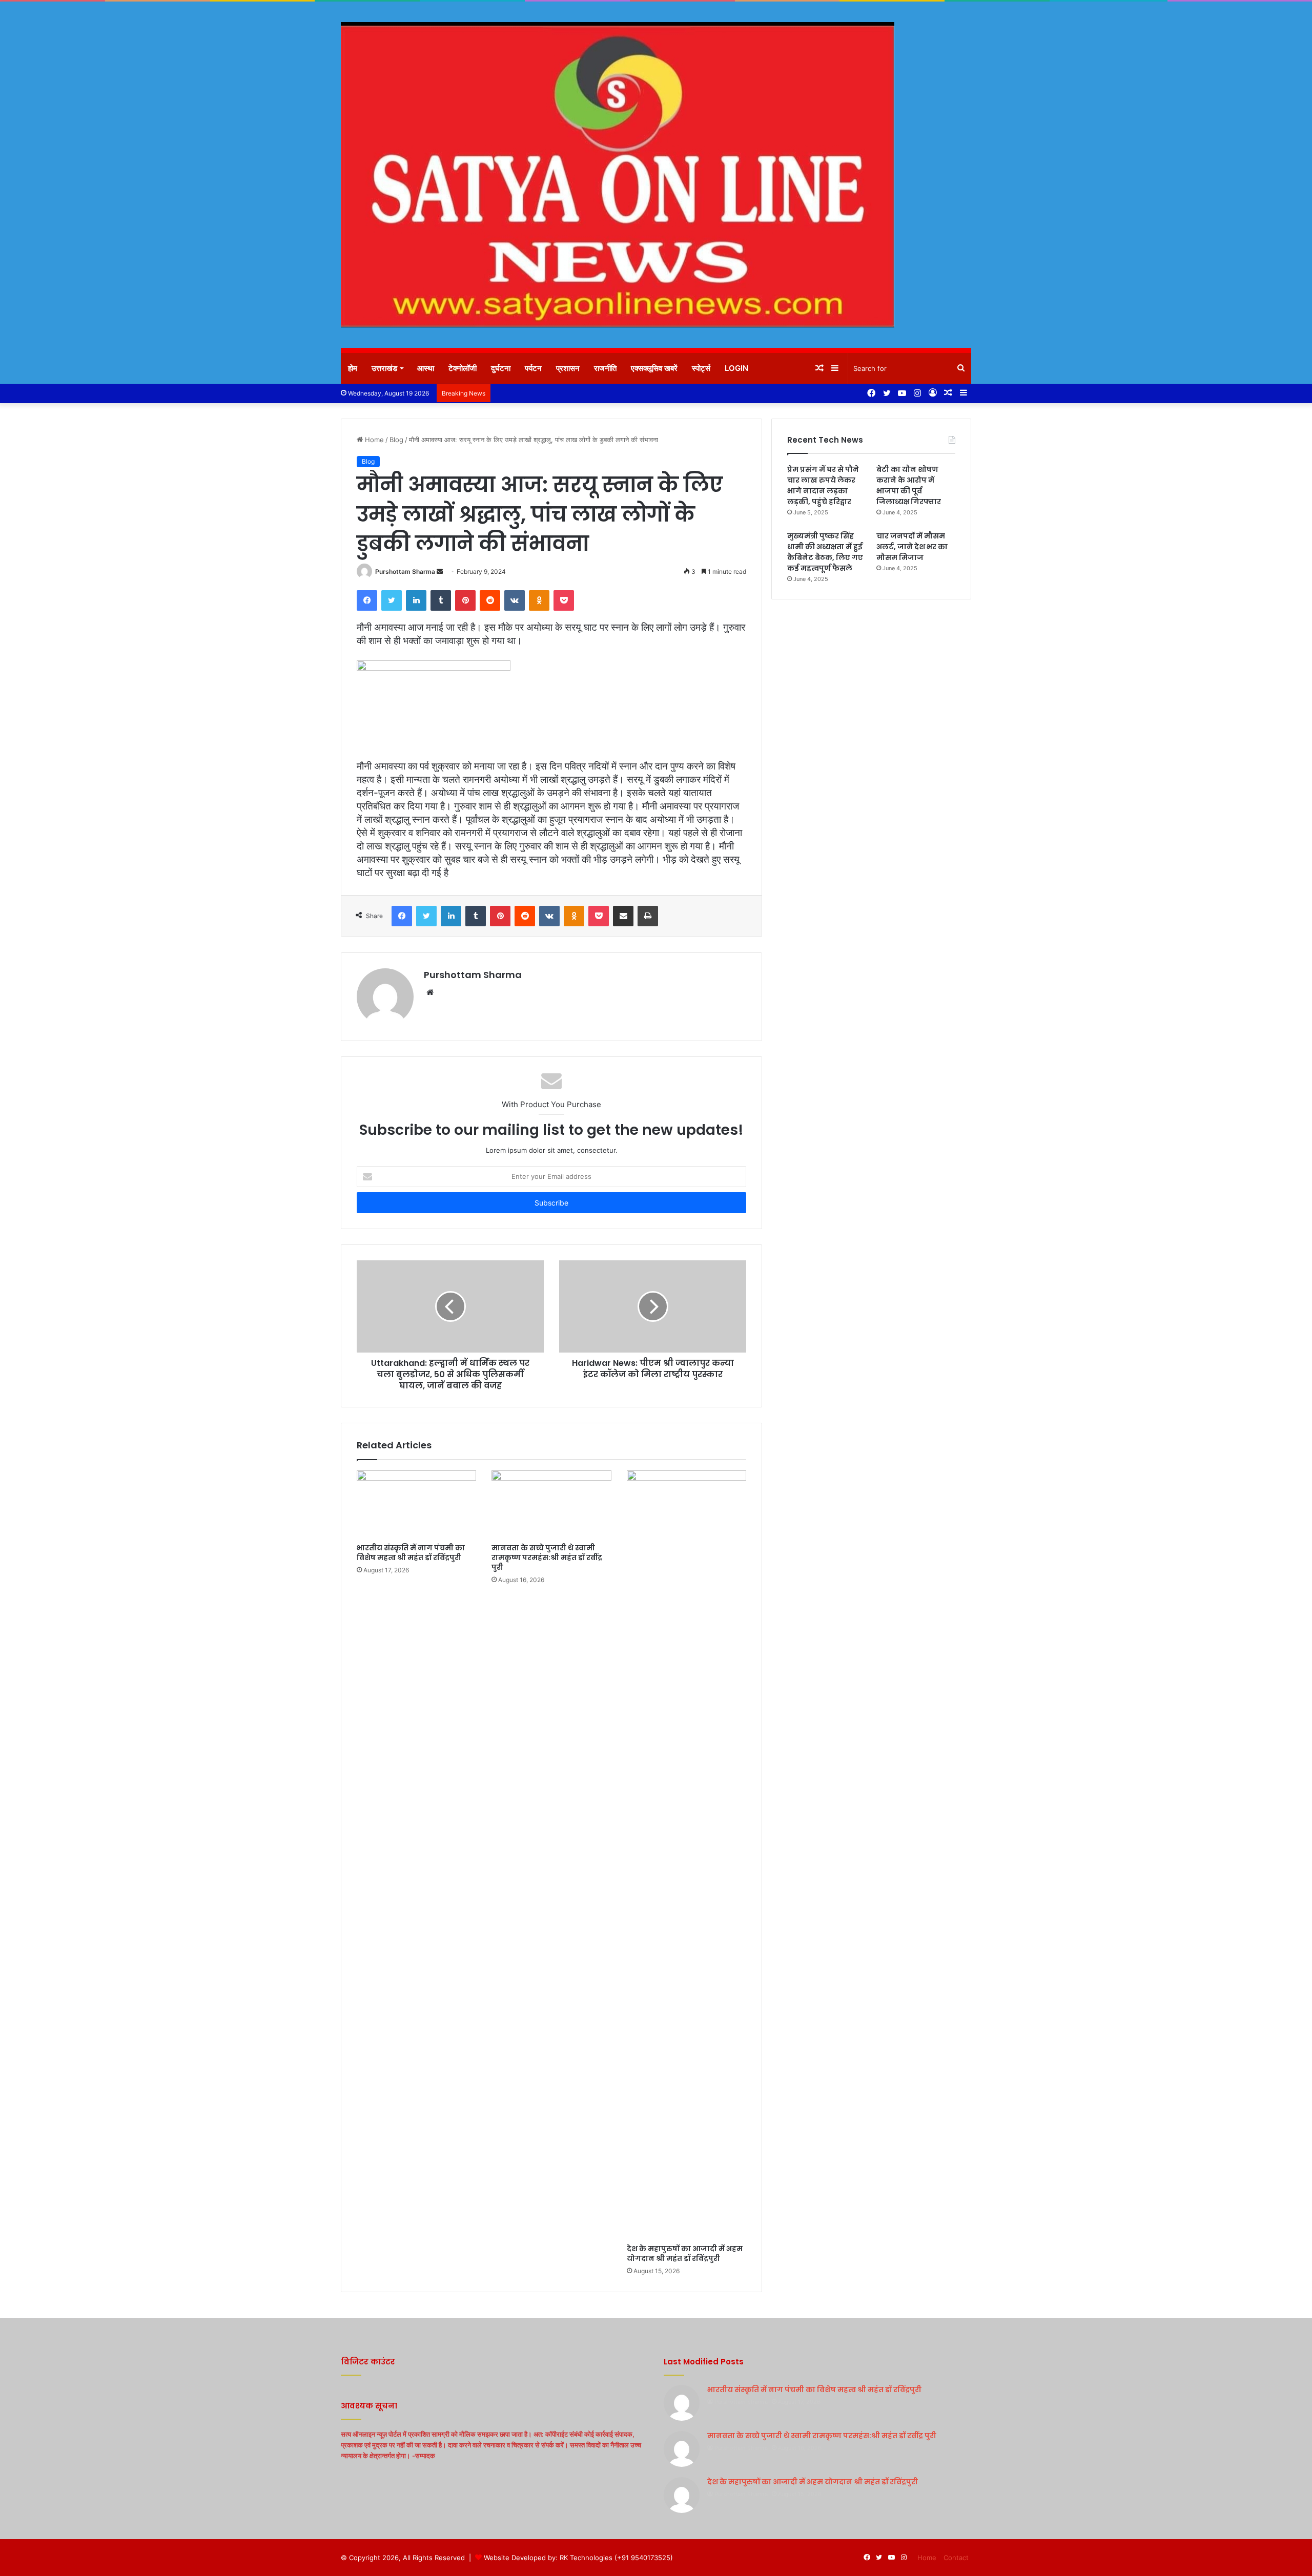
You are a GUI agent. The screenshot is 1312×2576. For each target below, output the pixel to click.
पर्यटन (533, 368)
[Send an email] (440, 572)
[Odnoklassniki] (539, 600)
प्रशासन (568, 368)
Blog (396, 440)
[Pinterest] (465, 600)
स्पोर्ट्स (701, 368)
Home (373, 440)
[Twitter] (392, 600)
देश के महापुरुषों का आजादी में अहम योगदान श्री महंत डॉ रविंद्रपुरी (685, 2253)
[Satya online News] (618, 175)
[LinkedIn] (416, 600)
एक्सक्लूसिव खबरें (654, 368)
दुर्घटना (501, 368)
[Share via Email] (623, 916)
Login (736, 368)
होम (353, 368)
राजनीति (605, 368)
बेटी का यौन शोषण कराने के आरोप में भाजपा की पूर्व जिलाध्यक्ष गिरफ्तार (909, 485)
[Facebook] (367, 600)
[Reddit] (490, 600)
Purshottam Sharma (405, 572)
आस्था (426, 368)
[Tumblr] (441, 600)
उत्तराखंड (384, 368)
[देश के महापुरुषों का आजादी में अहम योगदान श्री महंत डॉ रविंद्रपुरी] (686, 1855)
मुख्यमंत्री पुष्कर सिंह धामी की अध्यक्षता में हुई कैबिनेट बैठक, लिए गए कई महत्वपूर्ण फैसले (825, 552)
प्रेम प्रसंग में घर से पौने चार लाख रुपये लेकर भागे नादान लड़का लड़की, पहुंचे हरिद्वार (823, 485)
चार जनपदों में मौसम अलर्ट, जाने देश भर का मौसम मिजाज (912, 547)
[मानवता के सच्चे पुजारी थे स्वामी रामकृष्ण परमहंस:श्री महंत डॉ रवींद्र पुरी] (551, 1504)
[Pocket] (564, 600)
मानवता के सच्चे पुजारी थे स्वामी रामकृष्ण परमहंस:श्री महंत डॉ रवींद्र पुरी (547, 1557)
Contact (956, 2558)
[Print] (648, 916)
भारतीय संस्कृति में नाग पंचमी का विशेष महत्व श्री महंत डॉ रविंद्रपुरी (411, 1553)
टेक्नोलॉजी (463, 368)
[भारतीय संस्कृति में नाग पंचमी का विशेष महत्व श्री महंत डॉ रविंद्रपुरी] (416, 1504)
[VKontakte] (515, 600)
